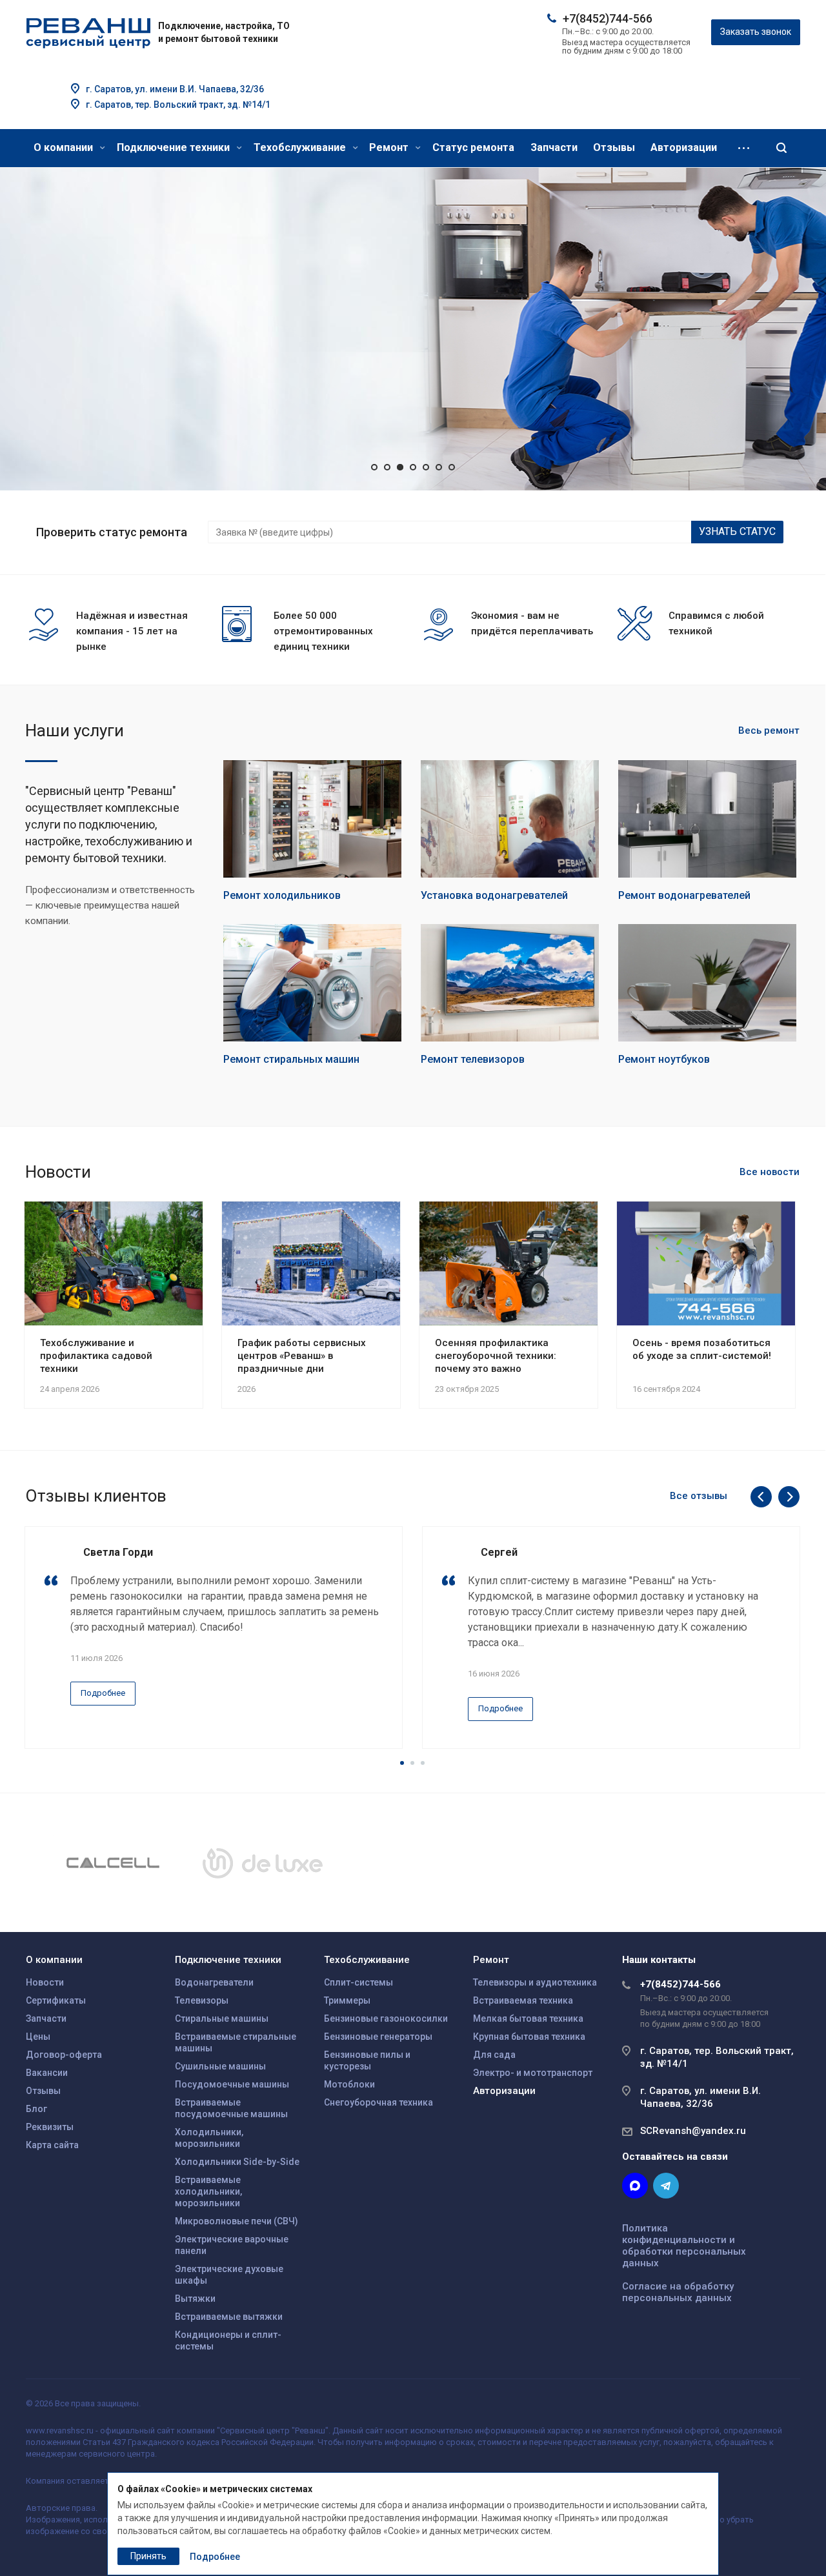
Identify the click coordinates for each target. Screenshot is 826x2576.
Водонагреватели (214, 1982)
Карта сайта (52, 2145)
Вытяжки (195, 2299)
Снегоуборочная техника (378, 2102)
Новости (45, 1982)
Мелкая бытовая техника (528, 2018)
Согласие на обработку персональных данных (678, 2292)
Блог (36, 2109)
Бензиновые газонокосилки (386, 2018)
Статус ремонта (473, 147)
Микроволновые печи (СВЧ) (237, 2221)
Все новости (770, 1172)
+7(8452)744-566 (608, 18)
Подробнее (115, 438)
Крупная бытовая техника (529, 2037)
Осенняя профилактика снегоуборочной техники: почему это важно (496, 1356)
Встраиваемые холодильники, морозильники (208, 2191)
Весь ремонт (769, 730)
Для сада (494, 2055)
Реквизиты (50, 2127)
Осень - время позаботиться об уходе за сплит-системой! (702, 1349)
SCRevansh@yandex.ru (693, 2131)
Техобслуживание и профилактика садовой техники (96, 1356)
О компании (65, 147)
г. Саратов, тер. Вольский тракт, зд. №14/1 (178, 105)
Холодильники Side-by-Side (237, 2162)
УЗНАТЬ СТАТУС (737, 531)
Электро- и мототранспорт (533, 2073)
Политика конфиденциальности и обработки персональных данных (684, 2246)
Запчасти (554, 147)
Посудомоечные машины (232, 2084)
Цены (38, 2037)
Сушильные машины (220, 2066)
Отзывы (614, 147)
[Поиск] (781, 148)
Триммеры (347, 2000)
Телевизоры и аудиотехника (535, 1982)
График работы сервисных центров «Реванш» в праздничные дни (302, 1356)
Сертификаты (56, 2000)
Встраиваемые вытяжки (229, 2317)
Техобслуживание (301, 147)
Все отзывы (699, 1496)
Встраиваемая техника (523, 2000)
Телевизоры (202, 2000)
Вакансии (47, 2073)
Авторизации (684, 147)
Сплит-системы (358, 1982)
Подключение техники (175, 147)
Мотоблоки (349, 2084)
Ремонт (390, 147)
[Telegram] (666, 2186)
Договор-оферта (64, 2055)
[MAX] (635, 2186)
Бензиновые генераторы (378, 2037)
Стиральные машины (222, 2018)
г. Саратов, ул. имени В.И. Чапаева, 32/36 (175, 89)
